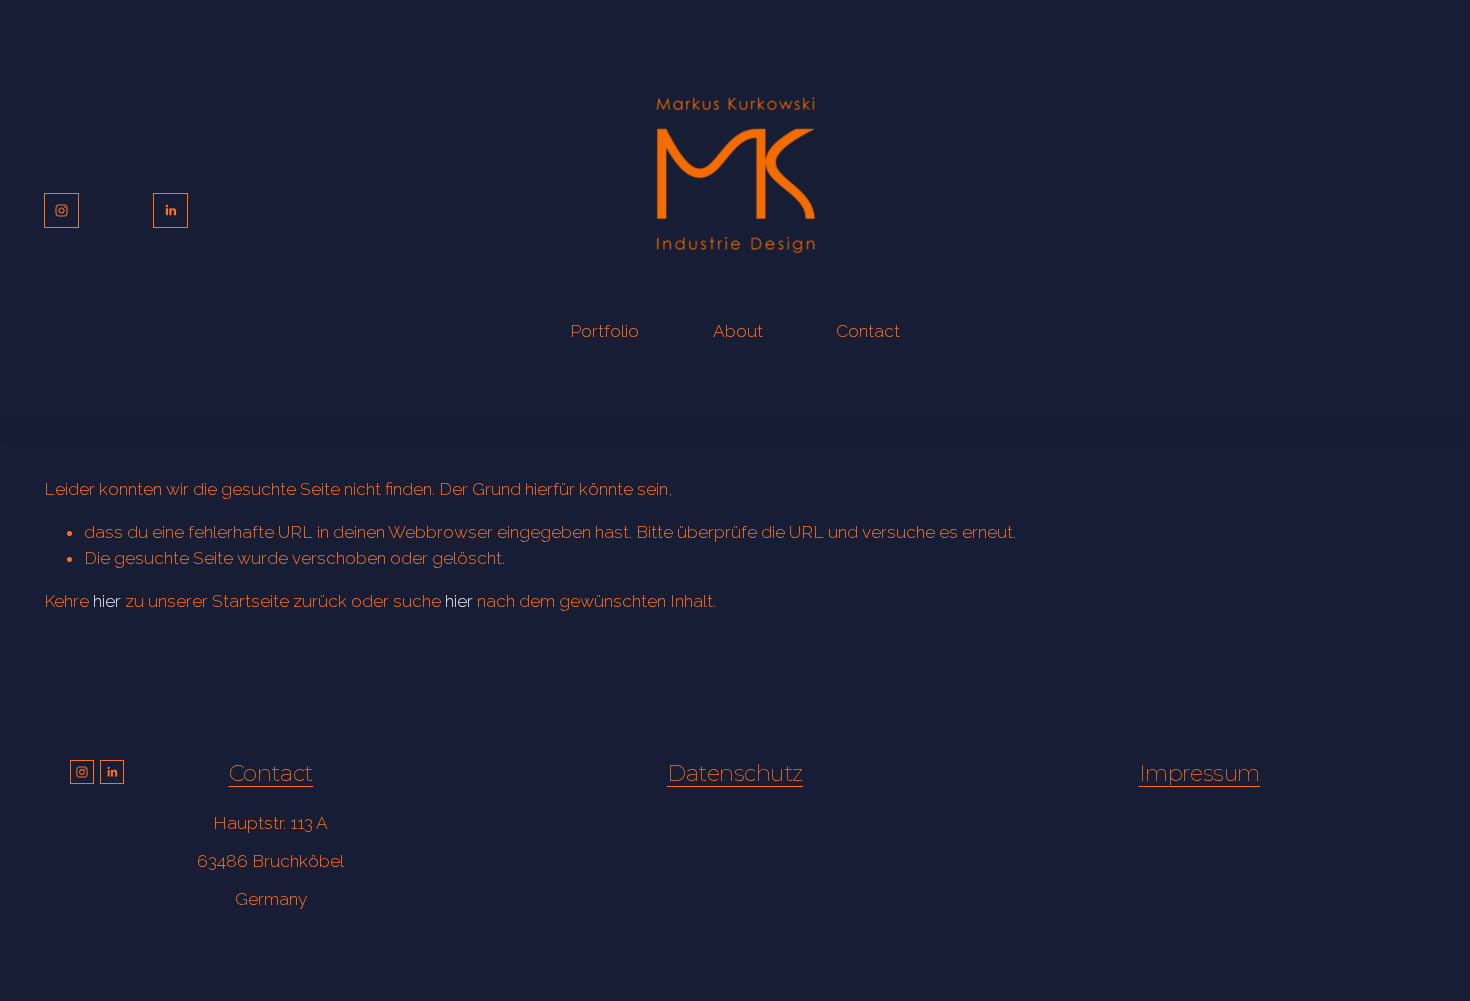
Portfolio (604, 331)
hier (107, 601)
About (738, 331)
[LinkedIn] (170, 210)
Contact (868, 331)
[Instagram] (61, 210)
